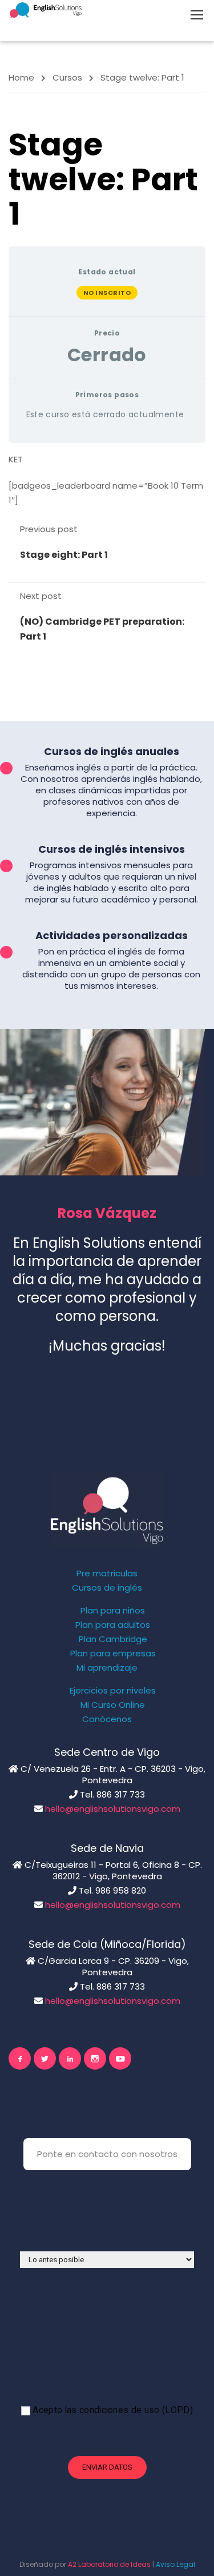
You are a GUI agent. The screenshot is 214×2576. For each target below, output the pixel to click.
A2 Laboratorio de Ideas (109, 2564)
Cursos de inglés (107, 1588)
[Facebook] (20, 2058)
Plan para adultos (113, 1625)
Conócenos (107, 1719)
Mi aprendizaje (107, 1668)
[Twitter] (45, 2058)
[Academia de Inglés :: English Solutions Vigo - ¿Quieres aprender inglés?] (46, 10)
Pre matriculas (107, 1573)
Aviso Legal (175, 2564)
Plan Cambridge (113, 1639)
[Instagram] (95, 2058)
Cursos (67, 77)
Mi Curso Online (113, 1705)
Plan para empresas (113, 1654)
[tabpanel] (107, 480)
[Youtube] (120, 2058)
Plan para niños (113, 1611)
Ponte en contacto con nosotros (107, 2154)
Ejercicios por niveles (113, 1691)
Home (21, 77)
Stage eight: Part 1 (64, 555)
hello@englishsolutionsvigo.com (113, 1809)
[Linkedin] (70, 2058)
